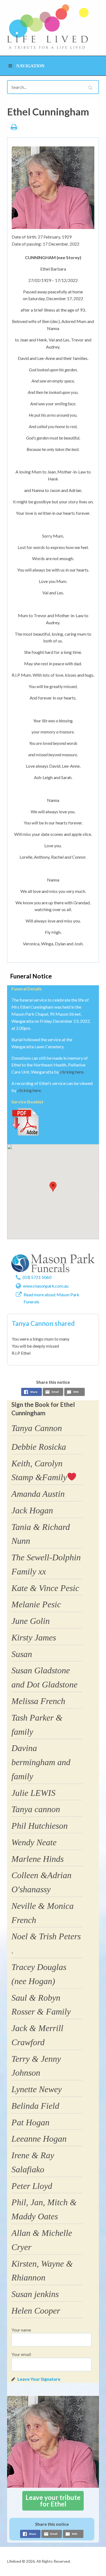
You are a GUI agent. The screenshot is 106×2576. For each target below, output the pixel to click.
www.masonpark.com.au (46, 1286)
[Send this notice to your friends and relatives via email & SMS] (53, 1393)
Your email (21, 2354)
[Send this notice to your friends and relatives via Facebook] (32, 1393)
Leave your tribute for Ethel (53, 2501)
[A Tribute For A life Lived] (48, 26)
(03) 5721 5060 (37, 1277)
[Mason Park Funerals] (53, 1263)
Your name (21, 2330)
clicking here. (72, 1072)
